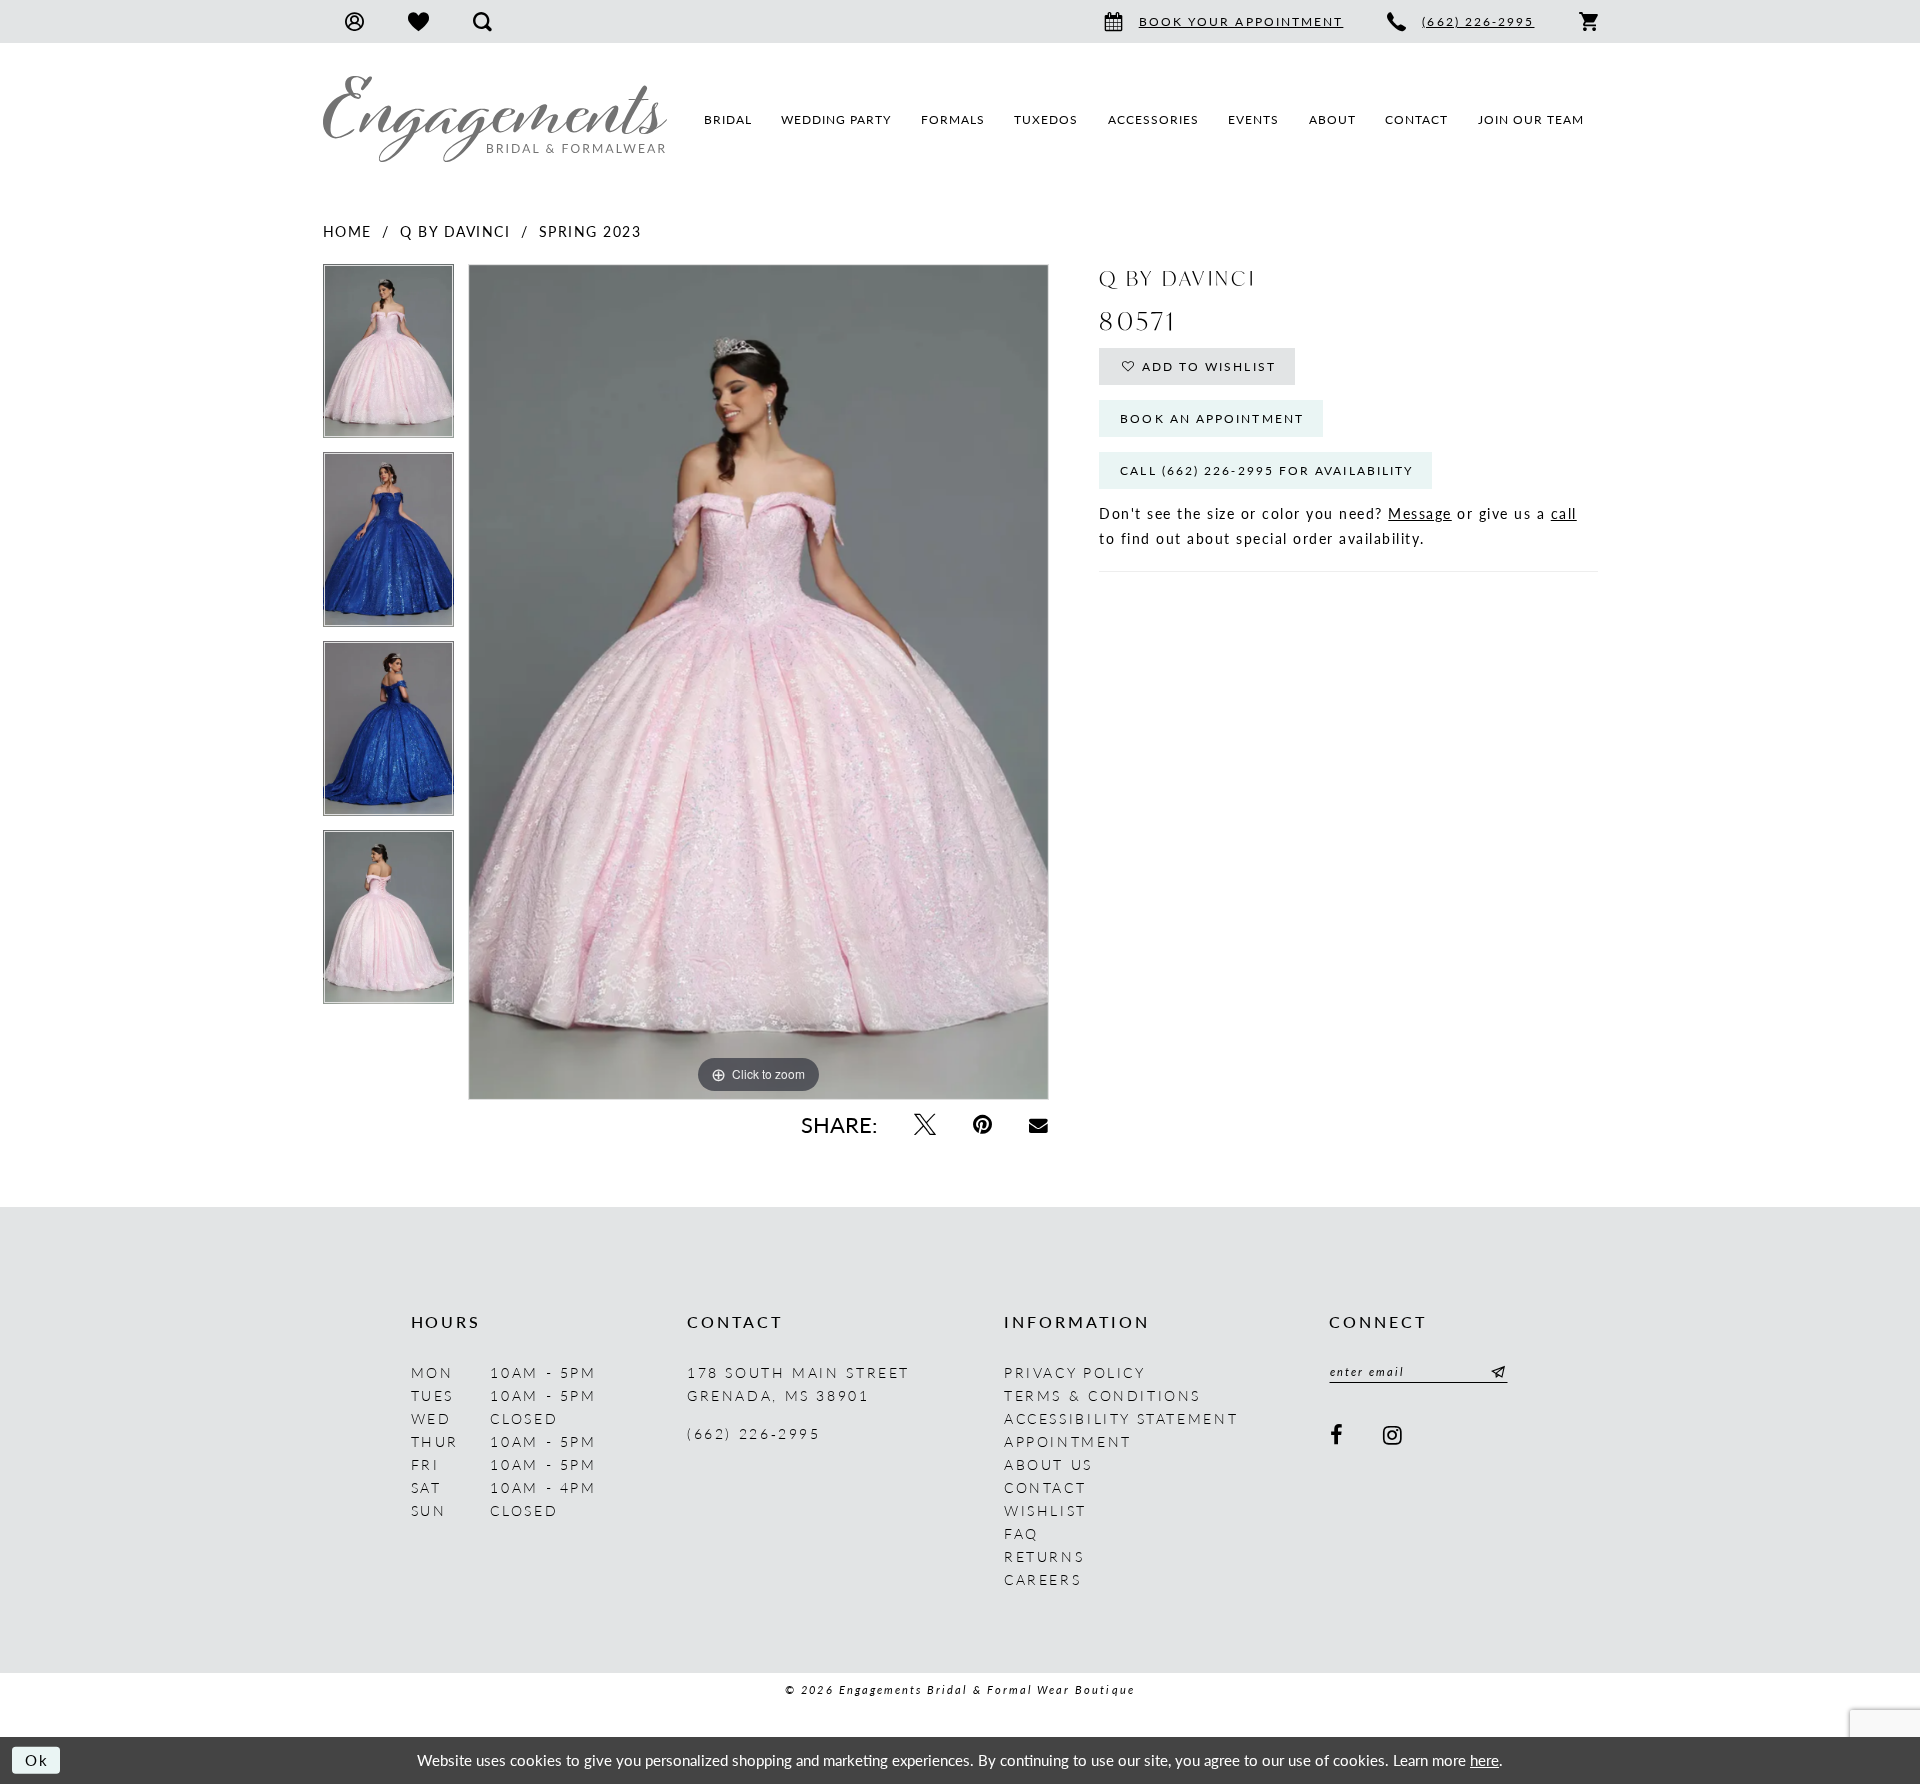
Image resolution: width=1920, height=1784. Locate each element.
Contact (1045, 1487)
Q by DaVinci (455, 231)
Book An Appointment (1212, 418)
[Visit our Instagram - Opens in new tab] (1394, 1435)
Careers (1042, 1579)
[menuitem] (354, 21)
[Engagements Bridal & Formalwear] (495, 119)
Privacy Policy (1075, 1372)
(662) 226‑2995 (754, 1433)
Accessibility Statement (1121, 1418)
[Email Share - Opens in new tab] (1039, 1124)
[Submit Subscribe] (1495, 1372)
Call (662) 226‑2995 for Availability (1266, 470)
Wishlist (1045, 1510)
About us (1048, 1464)
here (1484, 1759)
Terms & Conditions (1102, 1395)
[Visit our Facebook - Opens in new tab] (1338, 1435)
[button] (354, 21)
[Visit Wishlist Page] (418, 21)
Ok (37, 1759)
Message (1420, 513)
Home (347, 231)
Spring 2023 (590, 231)
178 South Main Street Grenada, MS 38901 (798, 1383)
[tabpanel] (388, 358)
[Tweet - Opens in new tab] (924, 1124)
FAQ (1021, 1533)
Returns (1044, 1556)
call (1564, 513)
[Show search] (482, 21)
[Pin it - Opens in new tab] (982, 1124)
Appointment (1068, 1441)
